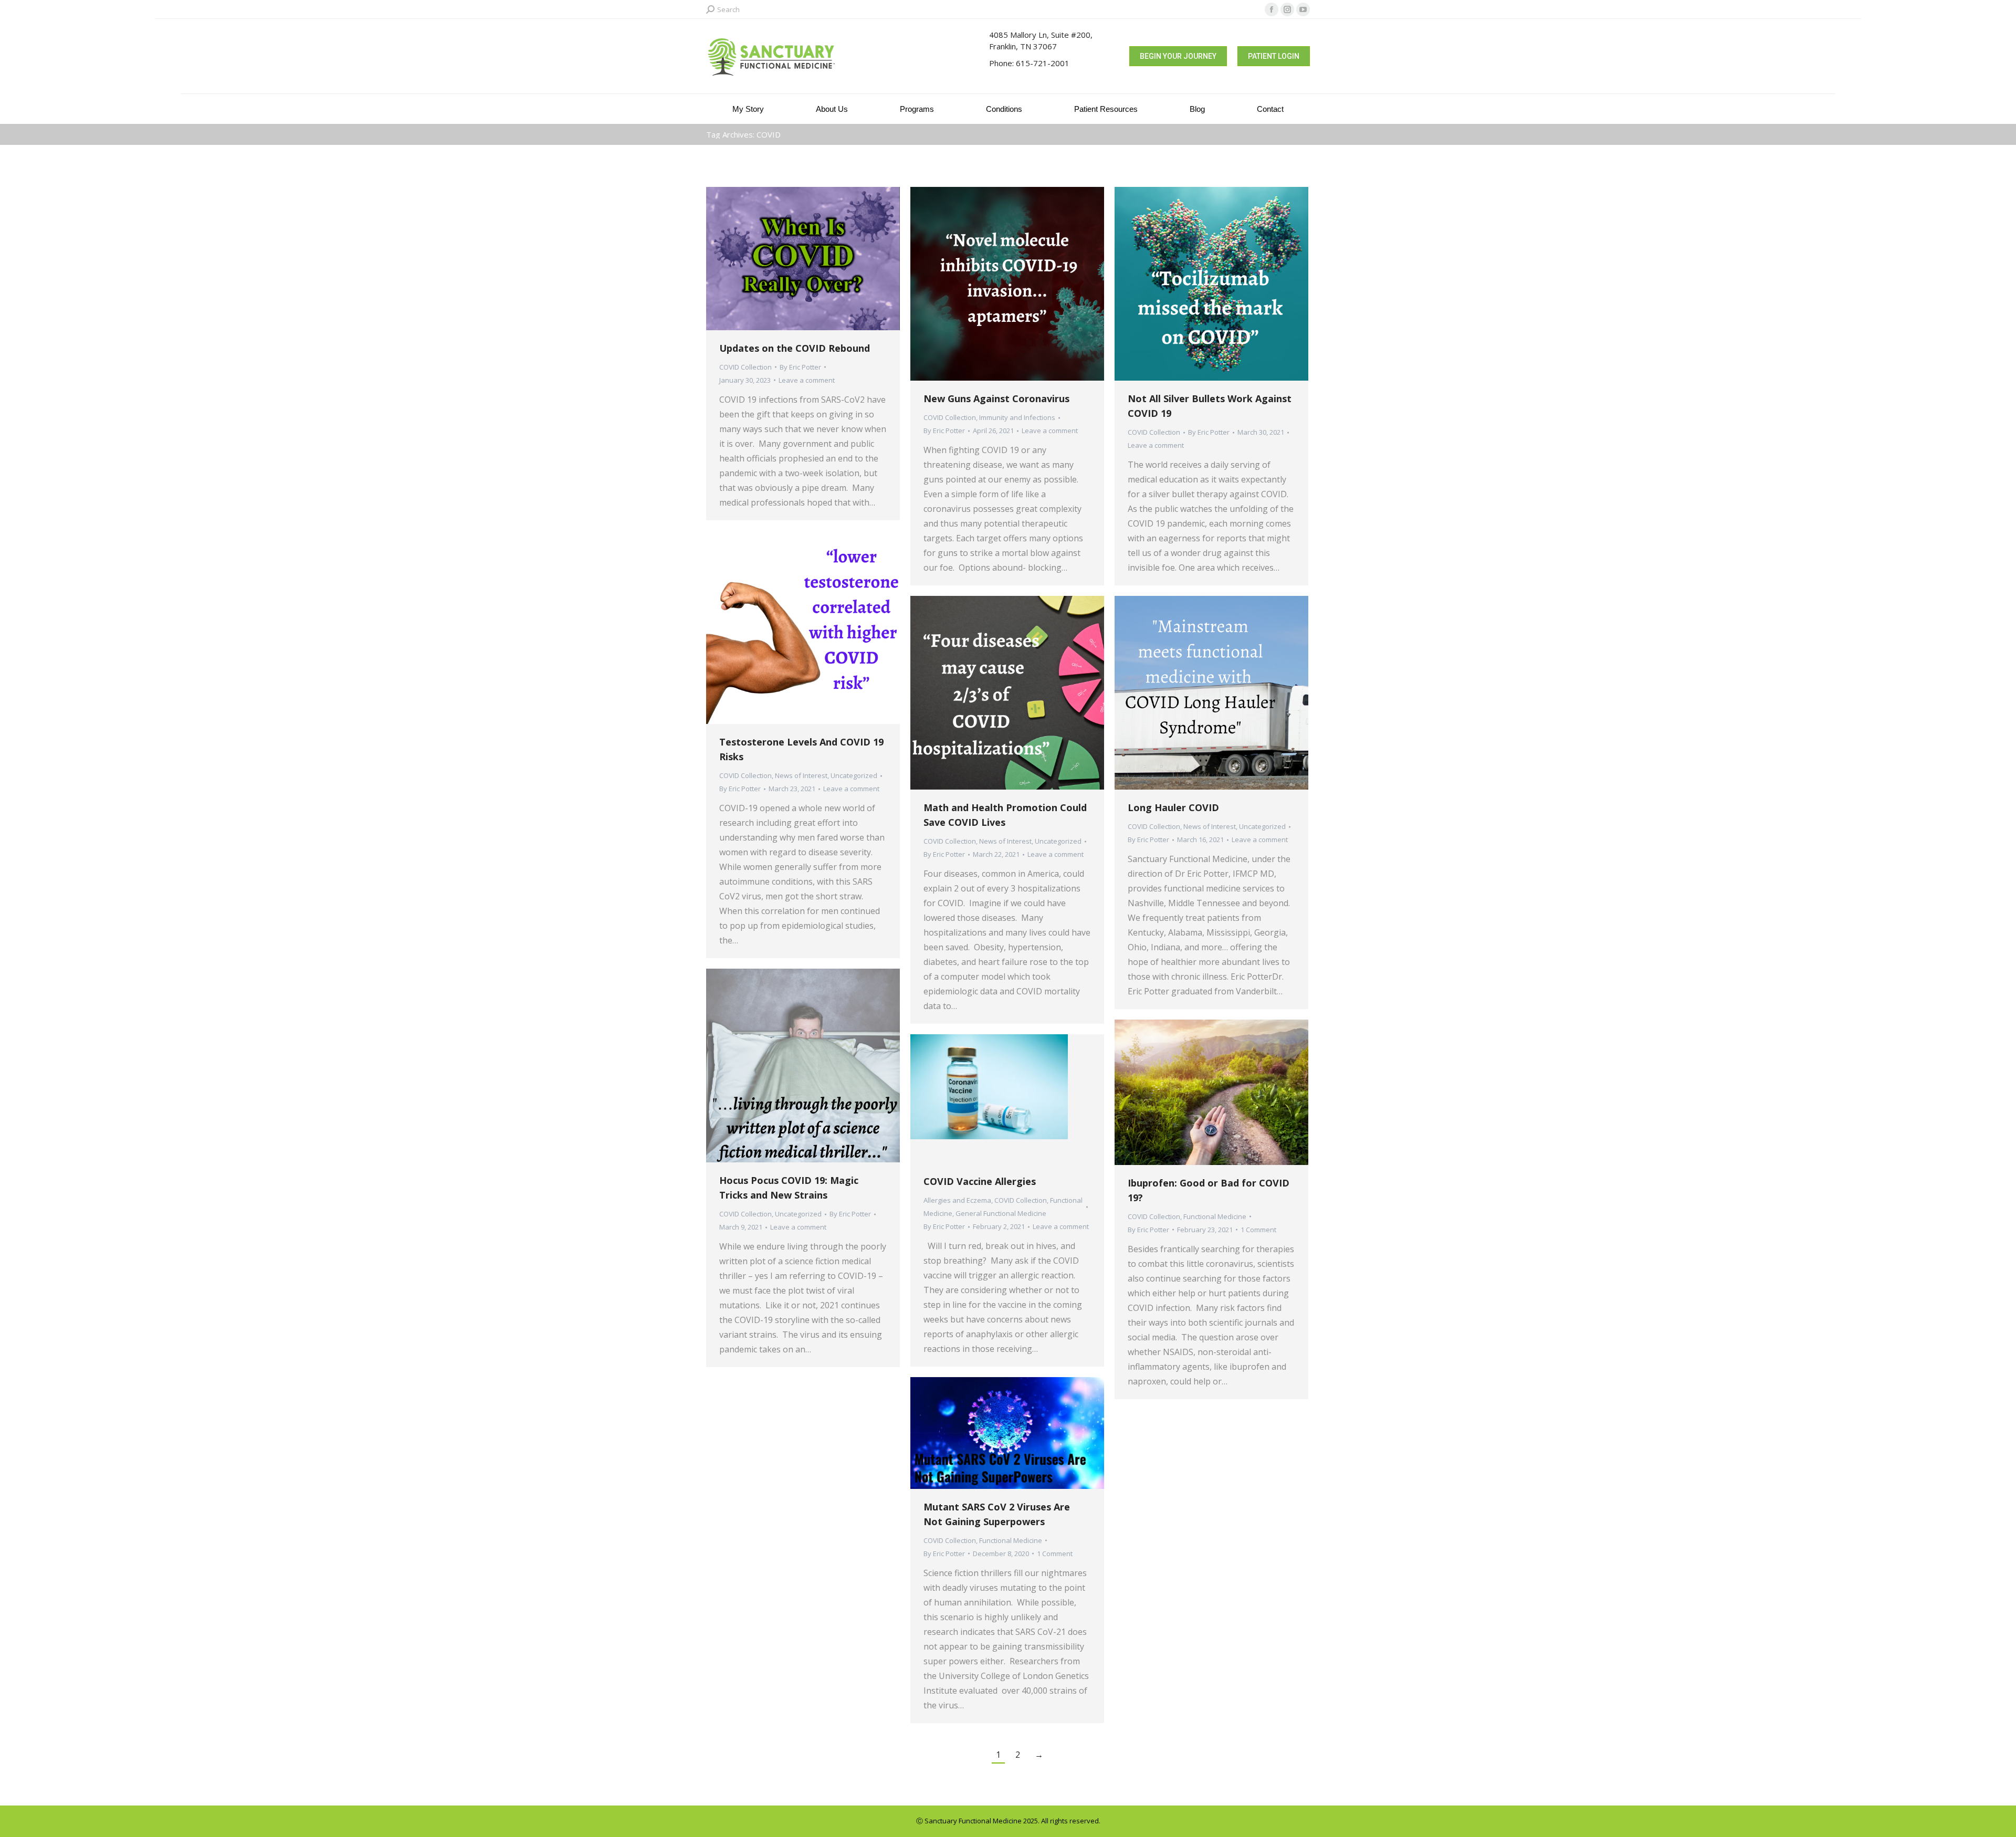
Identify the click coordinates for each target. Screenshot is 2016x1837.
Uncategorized (854, 775)
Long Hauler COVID (1173, 807)
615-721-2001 (1043, 63)
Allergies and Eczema (957, 1200)
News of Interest (801, 775)
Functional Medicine (1215, 1216)
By (800, 367)
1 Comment (1258, 1230)
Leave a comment (807, 380)
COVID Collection (745, 367)
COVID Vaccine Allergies (980, 1181)
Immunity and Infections (1017, 417)
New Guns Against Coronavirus (996, 398)
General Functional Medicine (1001, 1213)
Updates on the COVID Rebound (795, 348)
